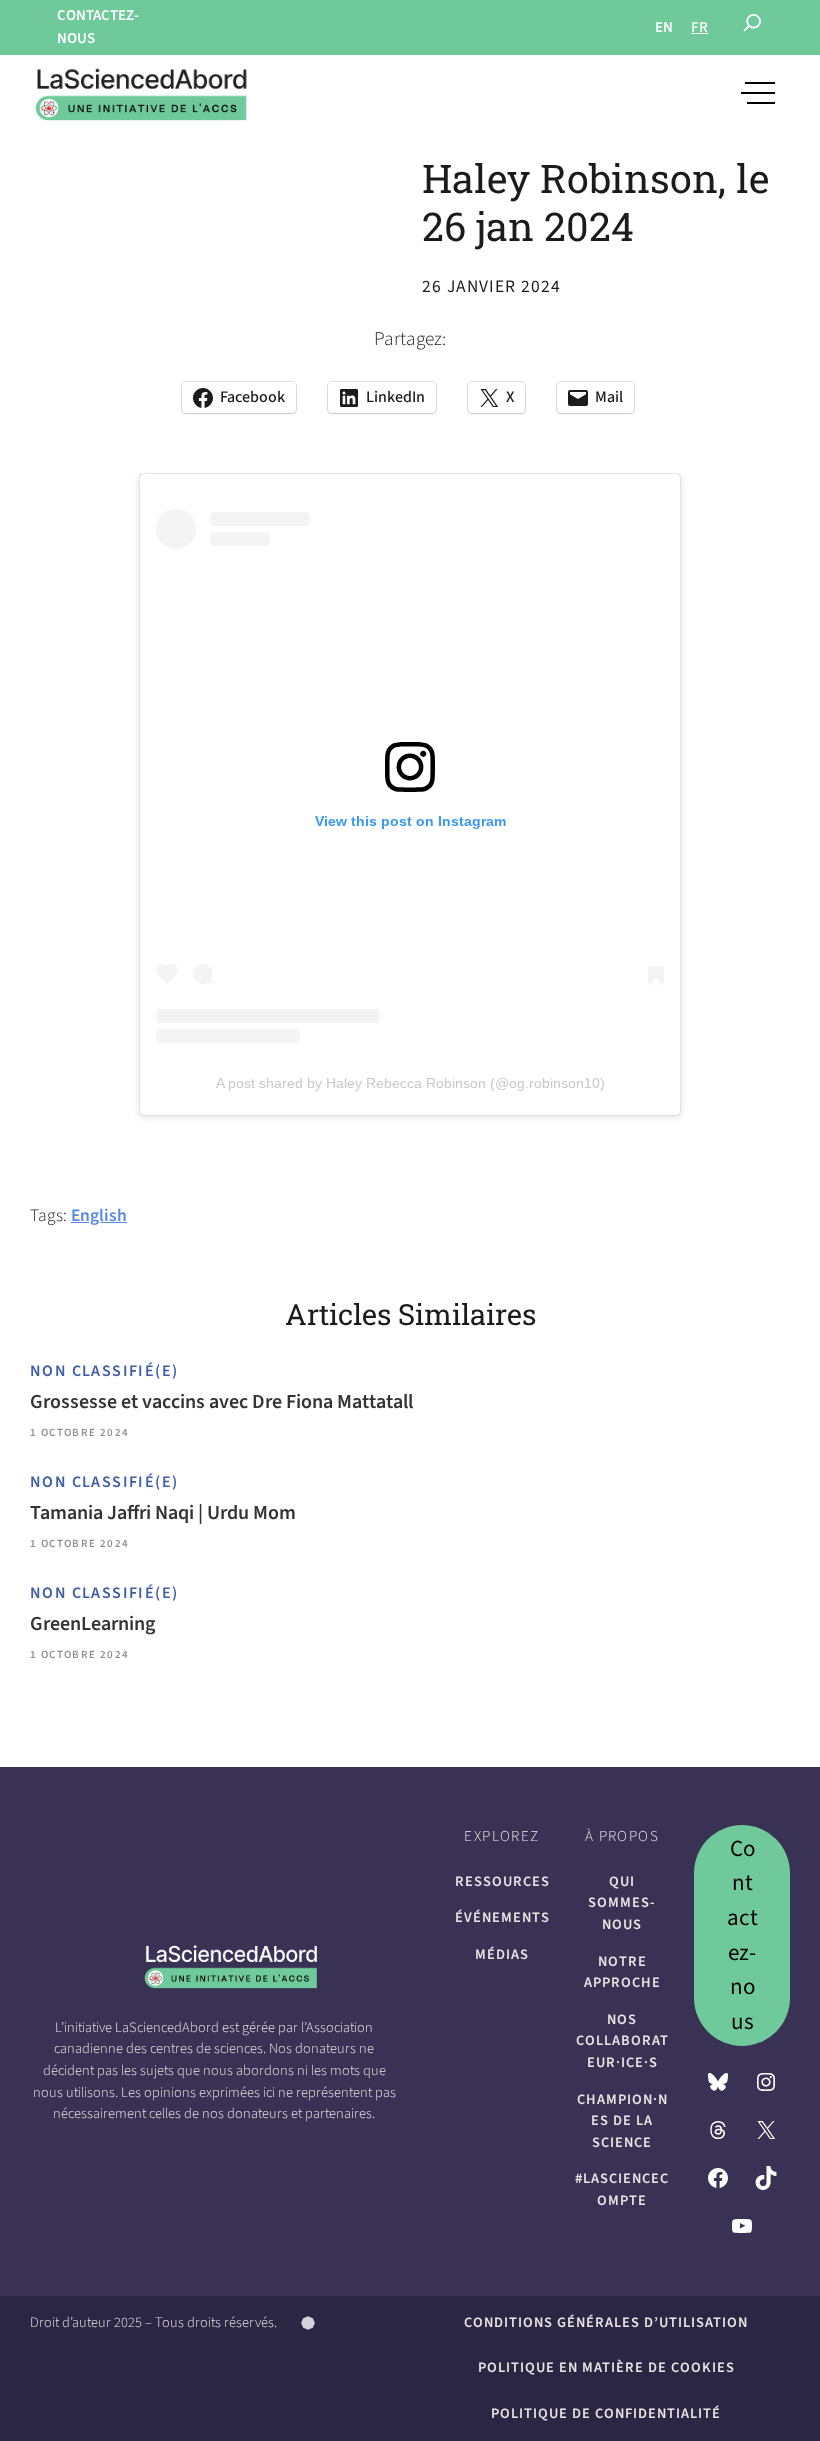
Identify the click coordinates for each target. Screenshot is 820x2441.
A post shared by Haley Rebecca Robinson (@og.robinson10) (410, 1083)
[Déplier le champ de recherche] (752, 28)
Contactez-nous (742, 1935)
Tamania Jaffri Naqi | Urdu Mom (163, 1513)
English (99, 1215)
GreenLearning (92, 1624)
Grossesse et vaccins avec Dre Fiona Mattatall (221, 1402)
